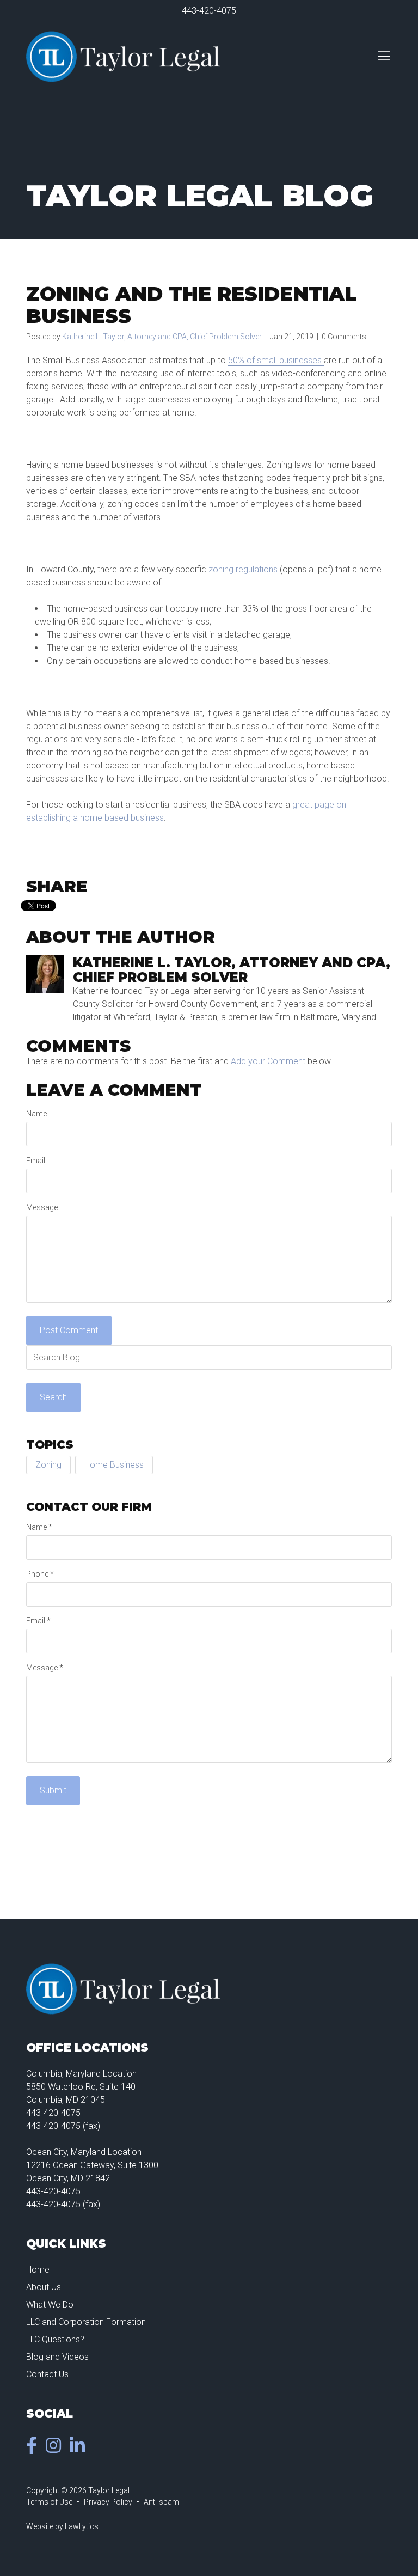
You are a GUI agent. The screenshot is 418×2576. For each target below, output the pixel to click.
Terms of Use (49, 2502)
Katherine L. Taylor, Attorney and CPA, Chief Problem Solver (162, 337)
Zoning (48, 1465)
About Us (44, 2287)
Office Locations (87, 2047)
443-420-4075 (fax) (63, 2126)
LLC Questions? (55, 2339)
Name (36, 1114)
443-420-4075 (209, 11)
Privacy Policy (108, 2502)
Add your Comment (268, 1061)
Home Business (114, 1465)
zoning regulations (243, 569)
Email (36, 1161)
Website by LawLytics (62, 2526)
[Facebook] (34, 2449)
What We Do (50, 2305)
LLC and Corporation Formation (86, 2322)
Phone (40, 1574)
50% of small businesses (276, 360)
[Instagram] (56, 2449)
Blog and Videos (57, 2357)
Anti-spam (161, 2502)
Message (42, 1207)
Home (38, 2270)
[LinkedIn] (79, 2449)
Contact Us (47, 2374)
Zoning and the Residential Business (192, 305)
